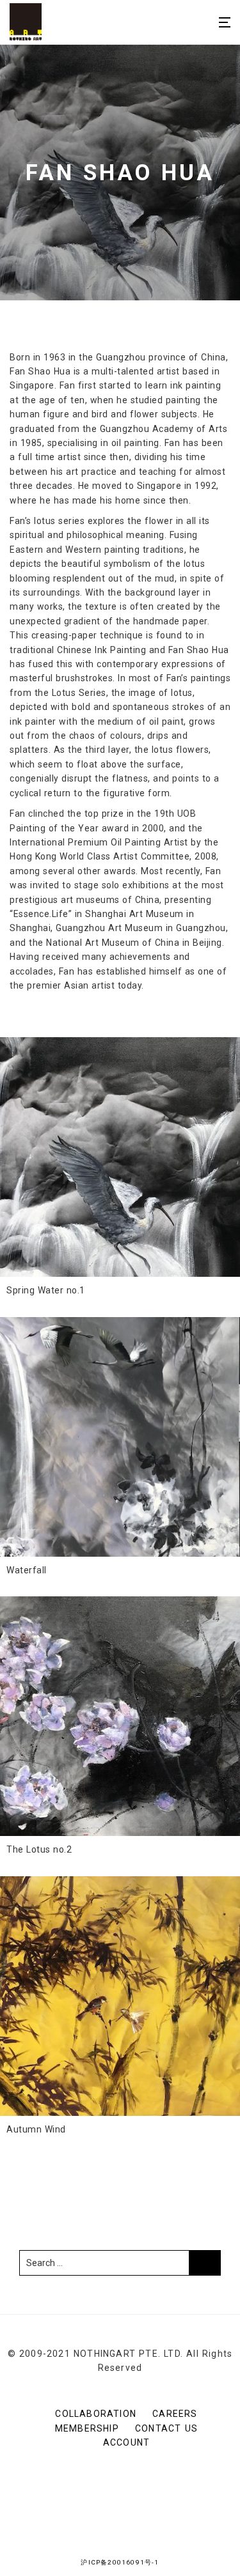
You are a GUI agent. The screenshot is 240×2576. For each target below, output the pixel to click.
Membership (87, 2428)
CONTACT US (166, 2428)
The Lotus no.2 (39, 1849)
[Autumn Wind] (120, 1996)
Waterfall (27, 1570)
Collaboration (96, 2414)
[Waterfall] (120, 1437)
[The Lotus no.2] (120, 1716)
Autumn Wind (36, 2129)
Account (126, 2442)
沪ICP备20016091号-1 (120, 2562)
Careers (175, 2414)
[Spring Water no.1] (120, 1157)
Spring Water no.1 (46, 1290)
